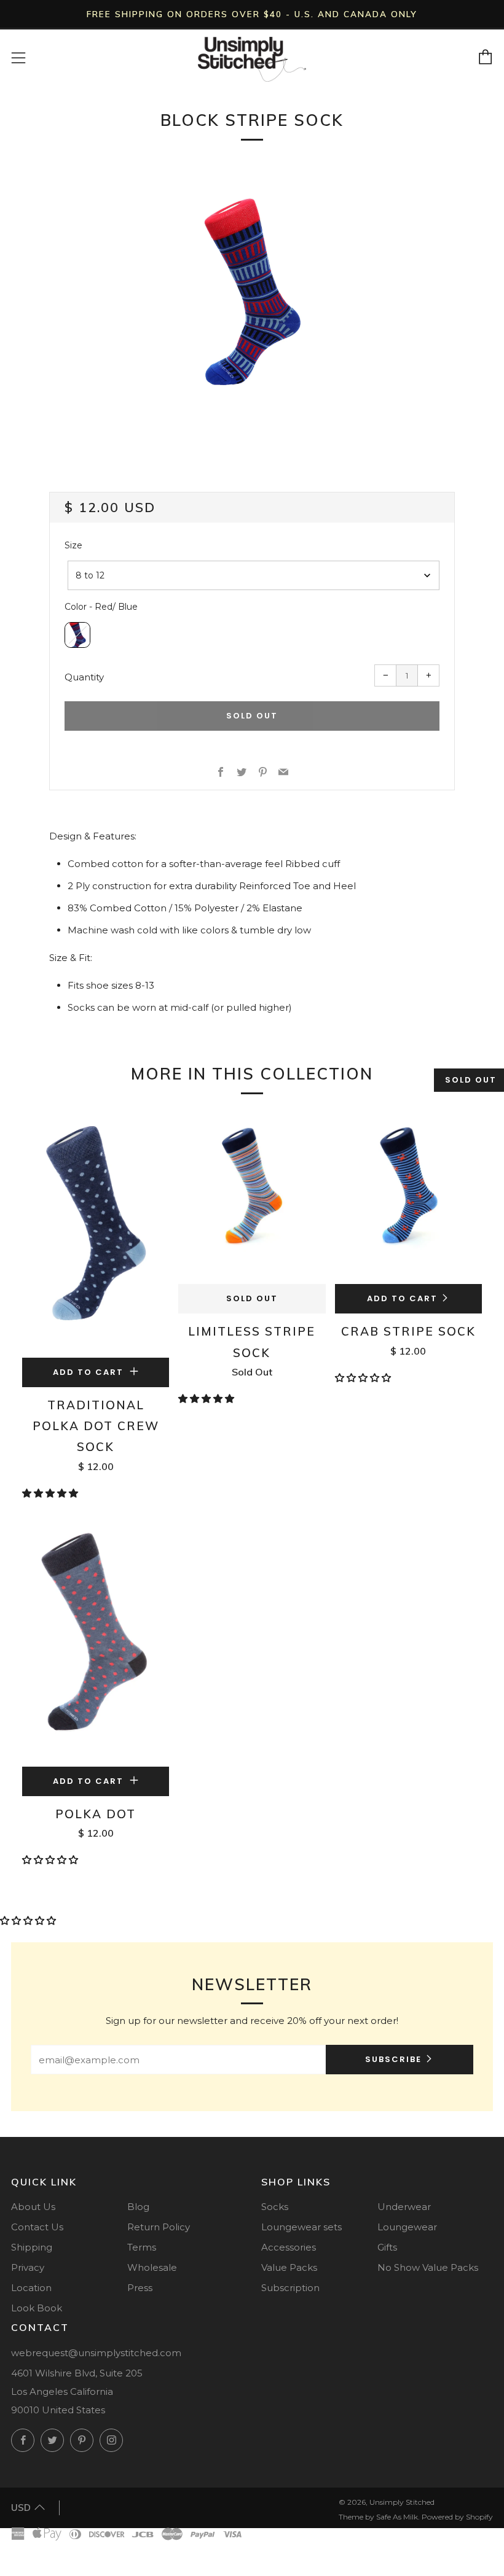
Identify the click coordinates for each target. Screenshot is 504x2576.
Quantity (84, 677)
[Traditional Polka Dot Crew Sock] (96, 1235)
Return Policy (159, 2227)
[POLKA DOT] (96, 1644)
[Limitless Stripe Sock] (252, 1198)
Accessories (289, 2247)
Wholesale (152, 2267)
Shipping (32, 2247)
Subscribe (393, 2059)
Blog (138, 2207)
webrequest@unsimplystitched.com (96, 2353)
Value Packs (289, 2267)
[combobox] (254, 575)
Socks (275, 2207)
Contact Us (37, 2227)
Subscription (290, 2288)
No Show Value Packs (428, 2267)
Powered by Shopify (457, 2517)
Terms (142, 2247)
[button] (51, 1493)
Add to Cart (402, 1298)
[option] (252, 291)
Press (140, 2288)
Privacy (28, 2267)
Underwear (404, 2207)
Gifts (387, 2247)
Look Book (37, 2308)
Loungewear (407, 2227)
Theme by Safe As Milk (378, 2517)
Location (31, 2288)
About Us (33, 2207)
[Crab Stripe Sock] (408, 1198)
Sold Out (252, 1298)
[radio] (77, 635)
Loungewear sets (301, 2227)
